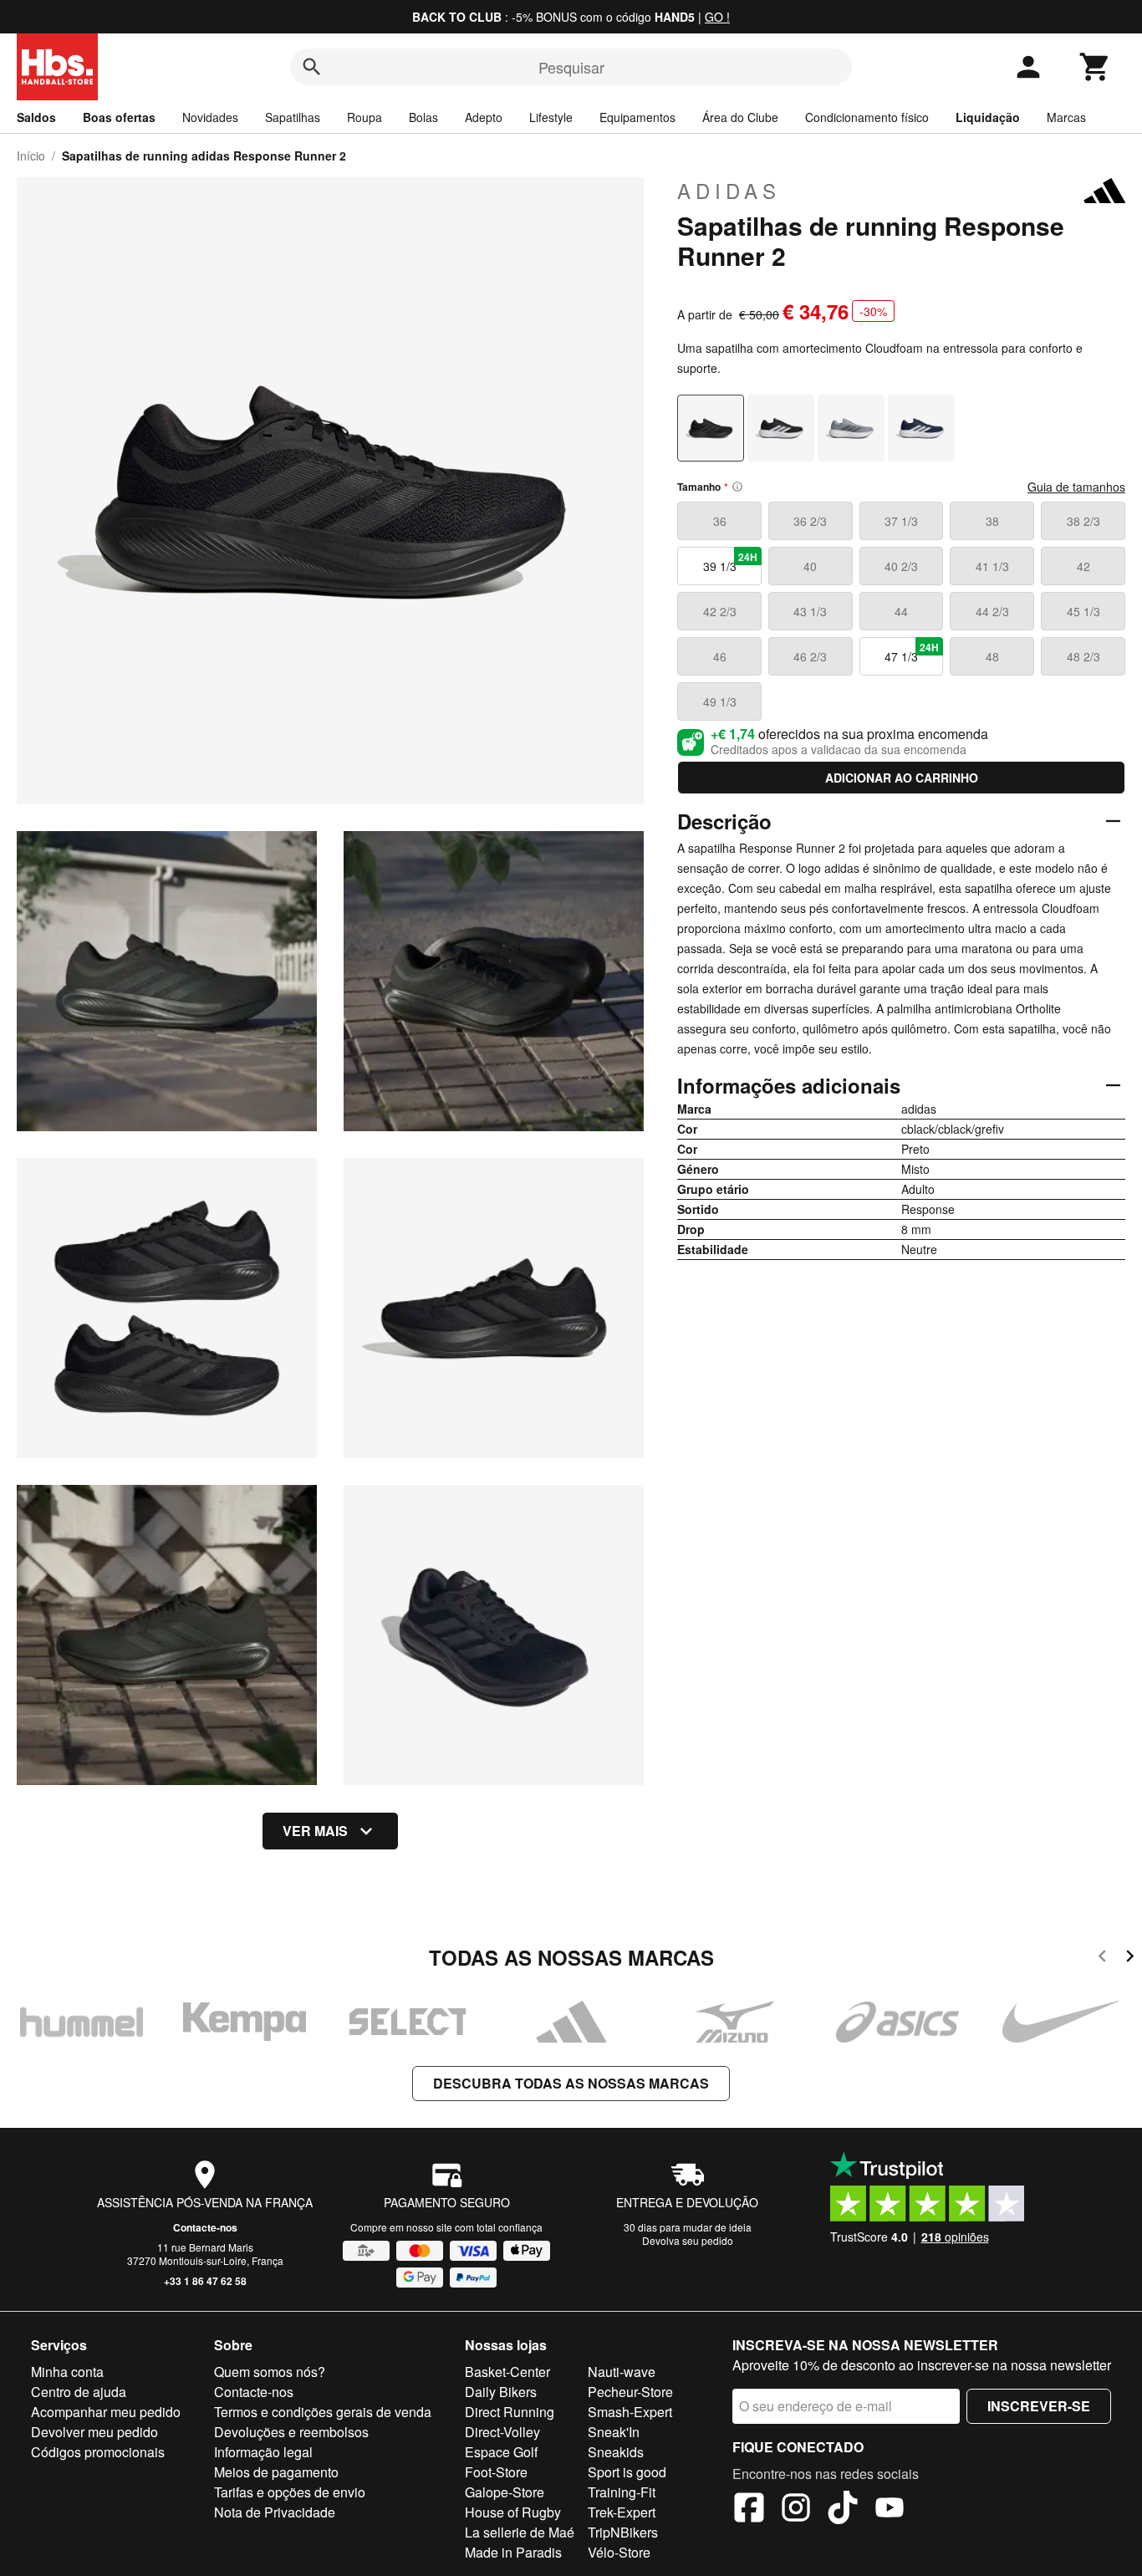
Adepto (484, 117)
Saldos (36, 117)
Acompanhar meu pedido (106, 2412)
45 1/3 (1083, 611)
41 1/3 (992, 566)
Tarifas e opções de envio (290, 2492)
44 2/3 (992, 611)
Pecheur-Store (630, 2392)
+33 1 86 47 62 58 (205, 2281)
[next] (1130, 1959)
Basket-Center (507, 2372)
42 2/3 (720, 611)
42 (1083, 566)
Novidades (210, 117)
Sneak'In (614, 2432)
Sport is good (627, 2472)
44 (901, 611)
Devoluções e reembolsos (291, 2432)
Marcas (1066, 117)
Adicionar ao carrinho (902, 778)
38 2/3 (1083, 521)
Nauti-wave (622, 2372)
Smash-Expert (630, 2412)
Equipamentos (637, 117)
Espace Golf (501, 2452)
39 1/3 (730, 562)
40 (810, 566)
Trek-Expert (622, 2512)
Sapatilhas (293, 117)
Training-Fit (622, 2492)
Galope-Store (505, 2492)
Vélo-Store (619, 2552)
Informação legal (263, 2452)
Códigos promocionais (98, 2452)
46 (720, 656)
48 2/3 (1083, 656)
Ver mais (315, 1831)
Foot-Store (496, 2472)
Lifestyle (551, 117)
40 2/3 (901, 566)
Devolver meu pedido (94, 2432)
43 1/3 (810, 611)
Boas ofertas (119, 117)
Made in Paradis (513, 2552)
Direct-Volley (502, 2432)
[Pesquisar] (312, 67)
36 (720, 521)
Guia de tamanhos (1076, 487)
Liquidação (988, 117)
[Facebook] (749, 2510)
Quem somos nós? (270, 2372)
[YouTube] (890, 2510)
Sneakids (616, 2452)
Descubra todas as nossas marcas (571, 2083)
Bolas (423, 117)
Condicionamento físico (867, 117)
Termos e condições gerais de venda (323, 2412)
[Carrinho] (1095, 67)
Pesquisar (571, 67)
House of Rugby (513, 2512)
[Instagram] (796, 2510)
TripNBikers (623, 2532)
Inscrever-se (1039, 2406)
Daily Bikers (501, 2392)
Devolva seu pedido (688, 2240)
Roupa (365, 117)
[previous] (1102, 1959)
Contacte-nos (205, 2227)
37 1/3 (901, 521)
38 (992, 521)
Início (31, 156)
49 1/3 (720, 701)
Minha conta (67, 2372)
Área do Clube (740, 117)
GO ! (717, 17)
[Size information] (737, 487)
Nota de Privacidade (275, 2512)
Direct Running (510, 2412)
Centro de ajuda (79, 2392)
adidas (729, 191)
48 (992, 656)
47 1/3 (912, 652)
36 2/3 (810, 521)
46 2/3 (810, 656)
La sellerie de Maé (520, 2532)
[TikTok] (843, 2510)
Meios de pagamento (276, 2472)
